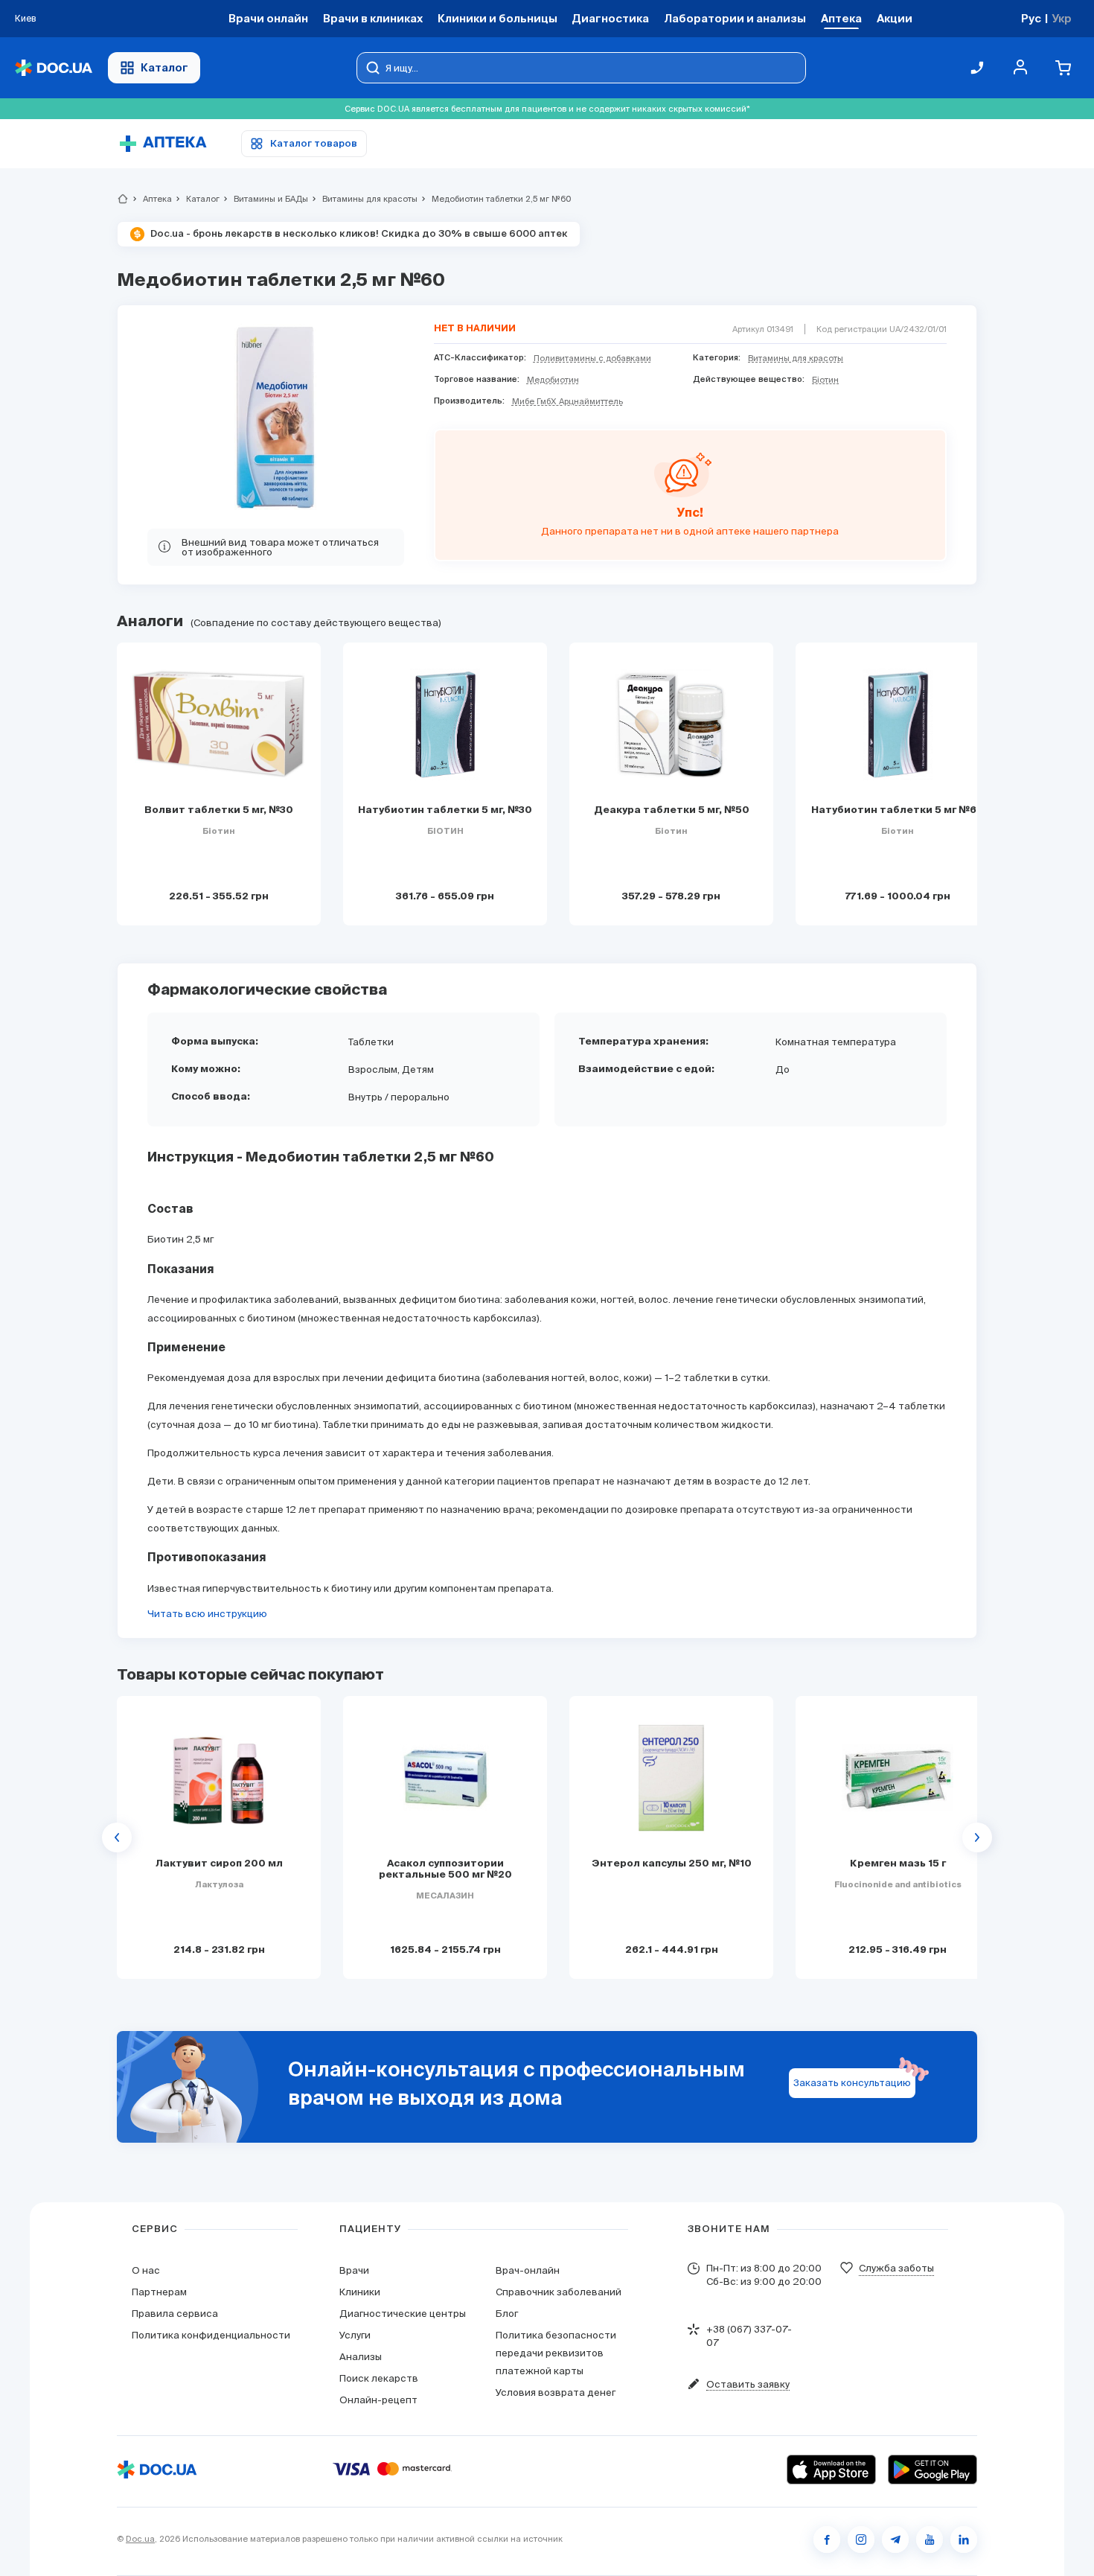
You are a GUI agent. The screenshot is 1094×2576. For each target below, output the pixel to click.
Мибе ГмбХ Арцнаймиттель (567, 401)
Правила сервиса (175, 2314)
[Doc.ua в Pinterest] (964, 2540)
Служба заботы (896, 2268)
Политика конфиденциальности (211, 2335)
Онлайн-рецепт (378, 2400)
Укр (1062, 18)
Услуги (355, 2335)
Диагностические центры (403, 2314)
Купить (219, 896)
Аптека (151, 199)
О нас (146, 2270)
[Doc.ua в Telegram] (895, 2540)
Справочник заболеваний (559, 2292)
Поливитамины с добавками (592, 358)
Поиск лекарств (379, 2378)
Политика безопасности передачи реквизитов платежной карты (556, 2353)
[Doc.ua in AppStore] (831, 2470)
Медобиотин (553, 380)
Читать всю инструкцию (207, 1614)
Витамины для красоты (364, 199)
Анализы (361, 2357)
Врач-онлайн (528, 2270)
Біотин (825, 380)
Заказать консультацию (852, 2083)
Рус (1031, 18)
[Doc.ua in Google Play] (933, 2470)
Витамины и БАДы (265, 199)
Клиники (360, 2292)
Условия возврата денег (556, 2392)
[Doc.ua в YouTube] (930, 2540)
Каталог (164, 67)
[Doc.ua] (54, 68)
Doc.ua (140, 2539)
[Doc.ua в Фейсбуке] (827, 2540)
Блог (507, 2314)
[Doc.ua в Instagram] (861, 2540)
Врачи (354, 2270)
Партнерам (159, 2292)
